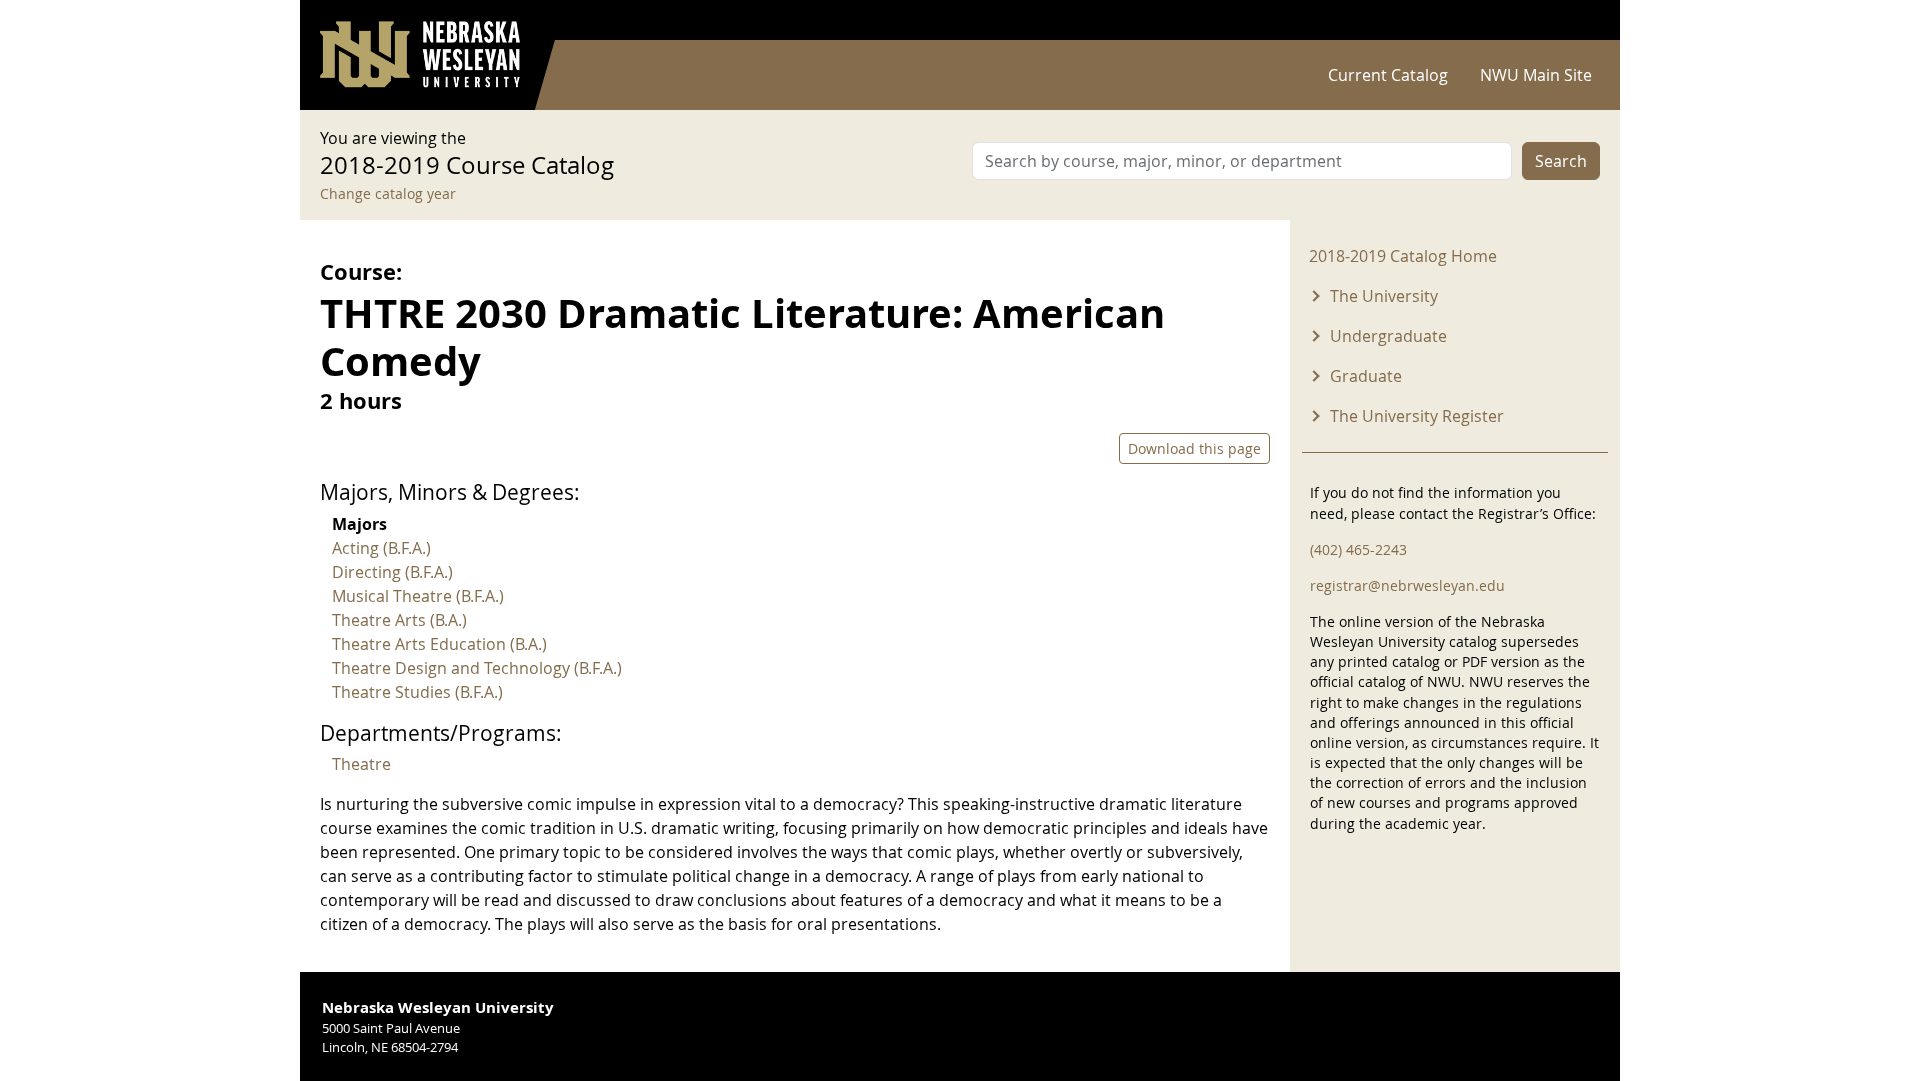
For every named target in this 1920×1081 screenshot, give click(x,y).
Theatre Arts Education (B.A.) (439, 644)
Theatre (361, 764)
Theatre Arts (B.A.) (399, 620)
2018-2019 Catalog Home (1403, 256)
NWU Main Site (1536, 75)
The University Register (1417, 416)
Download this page (1194, 448)
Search (1561, 161)
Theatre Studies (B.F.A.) (417, 692)
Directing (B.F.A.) (392, 572)
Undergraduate (1388, 336)
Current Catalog (1388, 75)
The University (1384, 296)
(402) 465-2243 (1358, 549)
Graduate (1366, 376)
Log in (1574, 20)
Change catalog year (388, 193)
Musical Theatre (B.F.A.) (418, 596)
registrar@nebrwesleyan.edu (1407, 585)
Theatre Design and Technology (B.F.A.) (477, 668)
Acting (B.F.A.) (381, 548)
